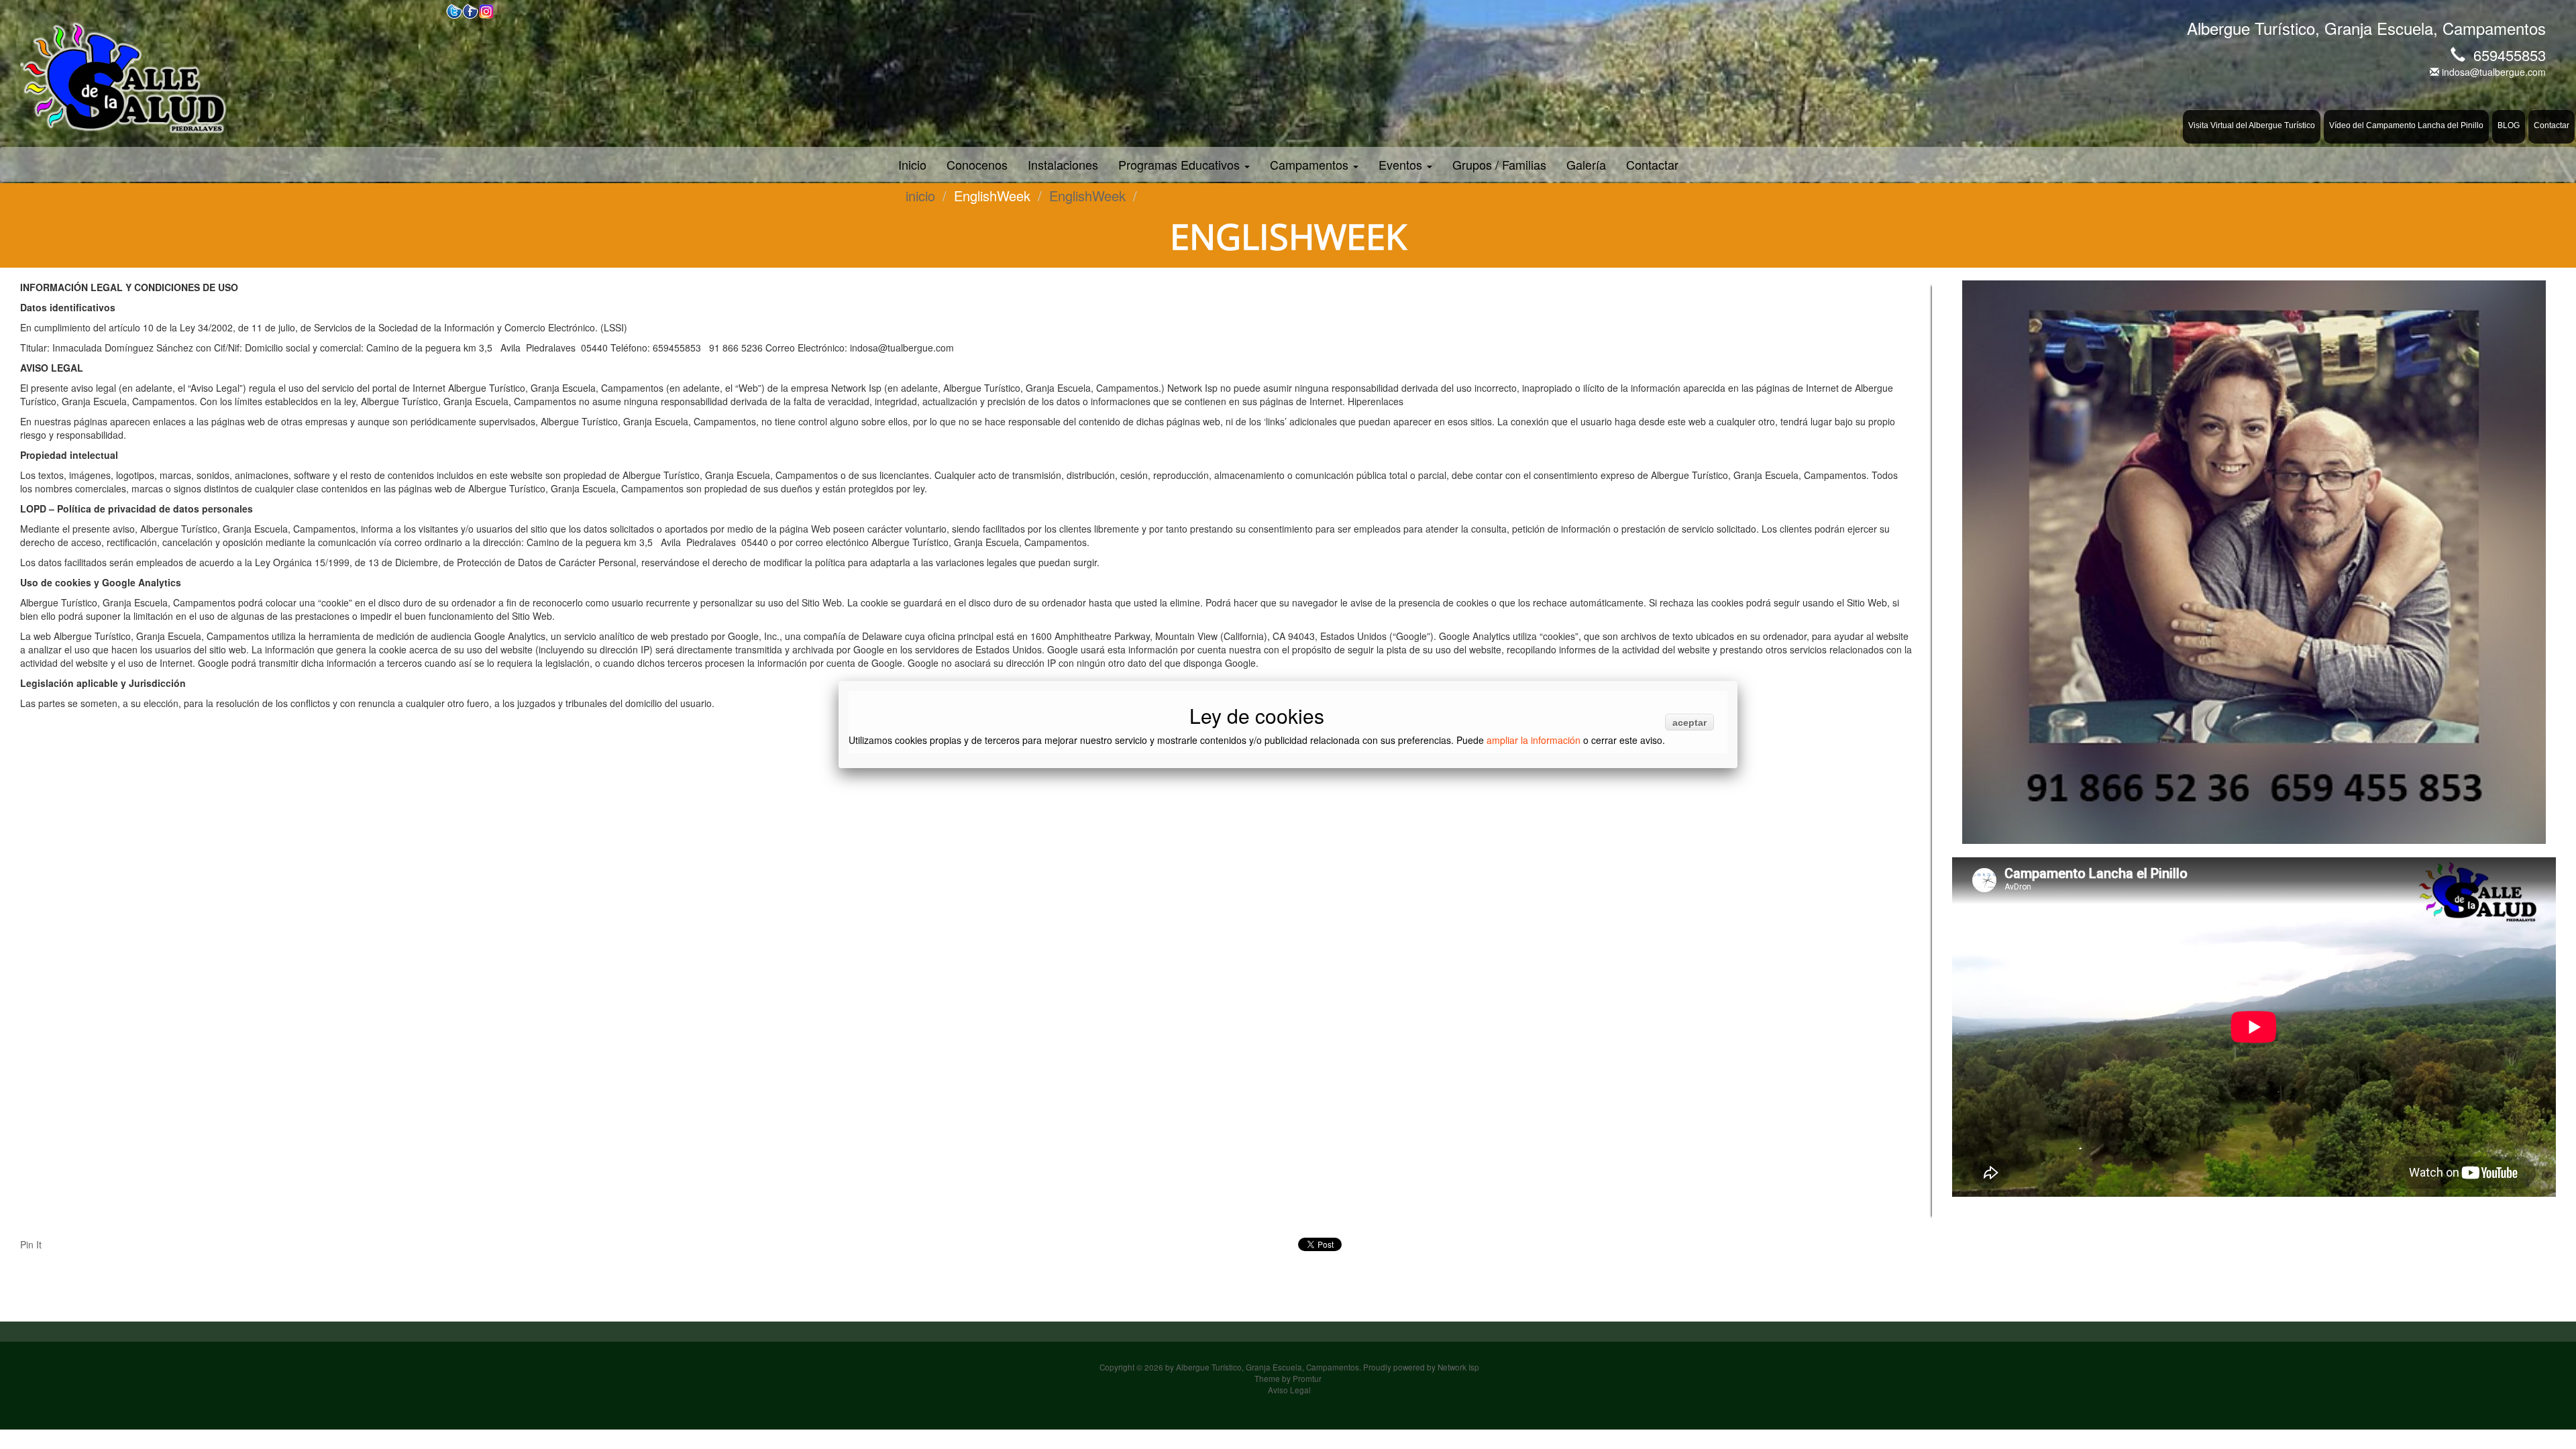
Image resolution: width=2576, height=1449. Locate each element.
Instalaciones (1063, 164)
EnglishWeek (1087, 196)
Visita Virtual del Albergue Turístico (2252, 125)
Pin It (31, 1244)
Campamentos (1311, 164)
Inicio (912, 164)
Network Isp (1458, 1367)
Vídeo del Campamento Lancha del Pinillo (2406, 125)
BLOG (2509, 125)
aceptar (1689, 722)
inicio (920, 196)
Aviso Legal (1289, 1390)
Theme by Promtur (1288, 1378)
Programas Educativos (1181, 164)
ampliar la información (1534, 740)
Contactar (2552, 125)
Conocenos (977, 164)
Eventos (1402, 164)
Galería (1586, 164)
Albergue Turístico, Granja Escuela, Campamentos (1268, 1367)
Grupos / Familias (1499, 164)
